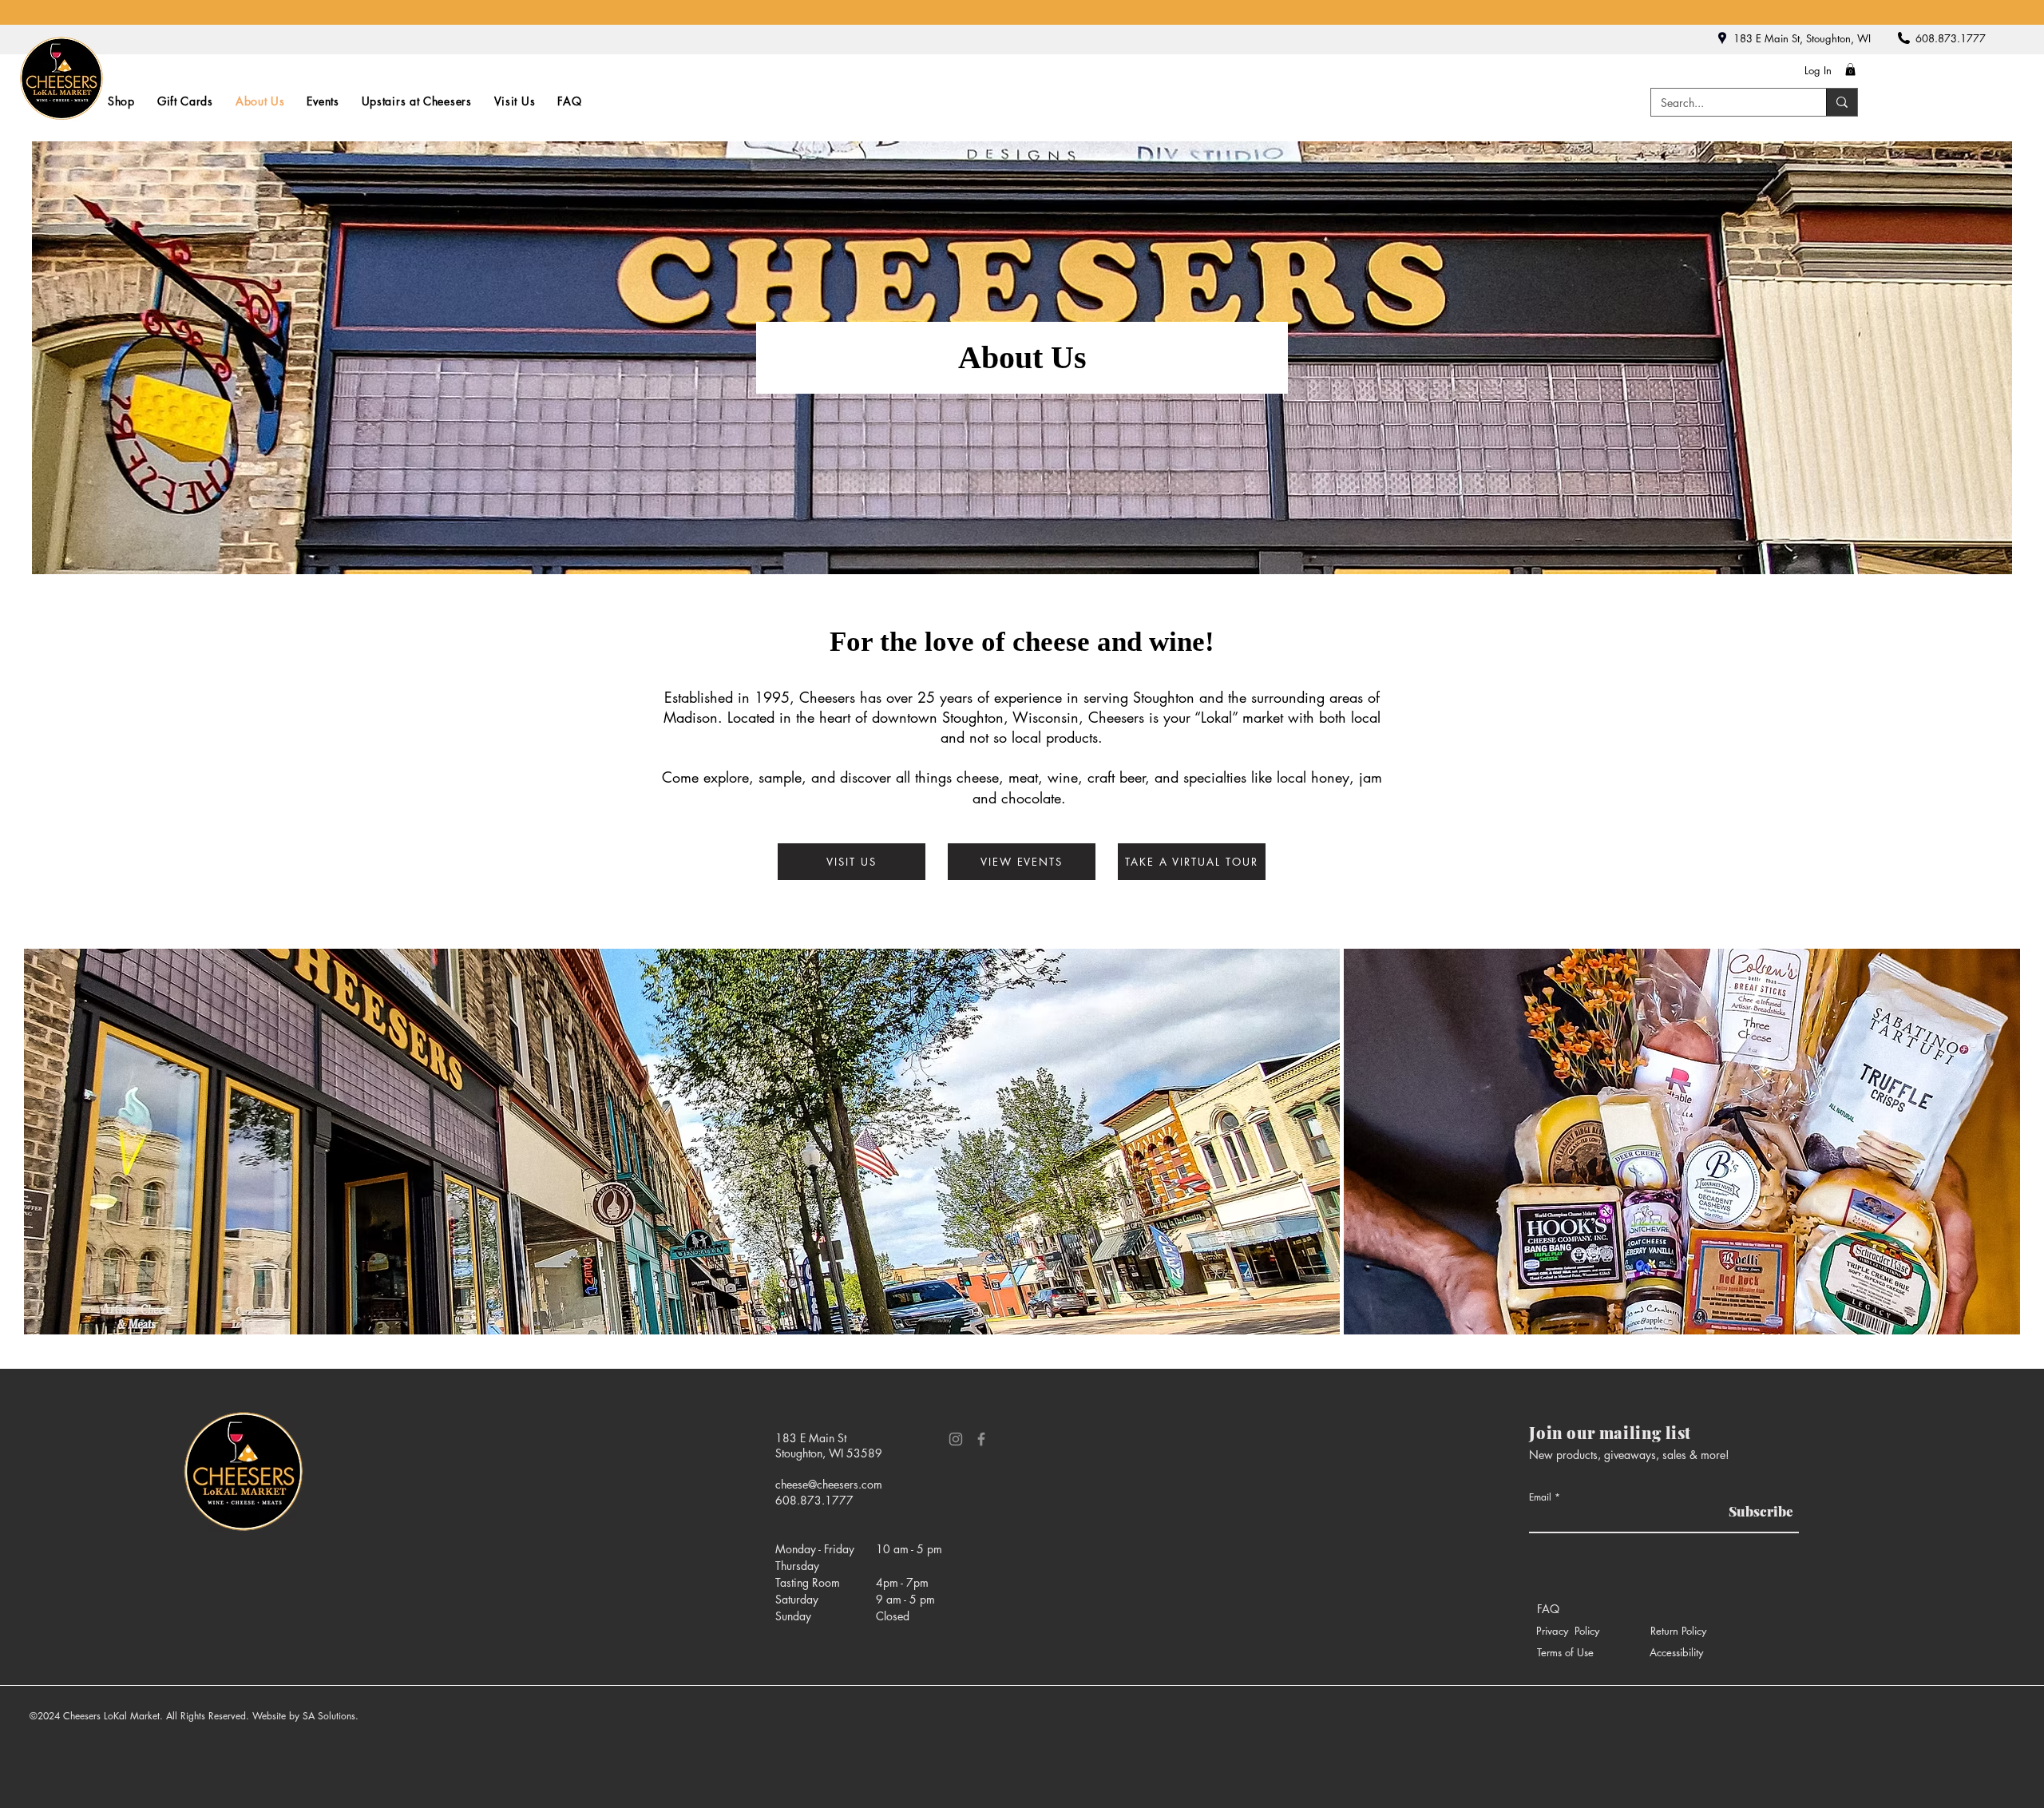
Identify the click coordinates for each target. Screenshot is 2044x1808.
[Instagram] (956, 1439)
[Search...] (1842, 102)
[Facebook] (981, 1439)
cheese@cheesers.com (829, 1484)
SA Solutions (329, 1716)
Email (1540, 1497)
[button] (1850, 69)
